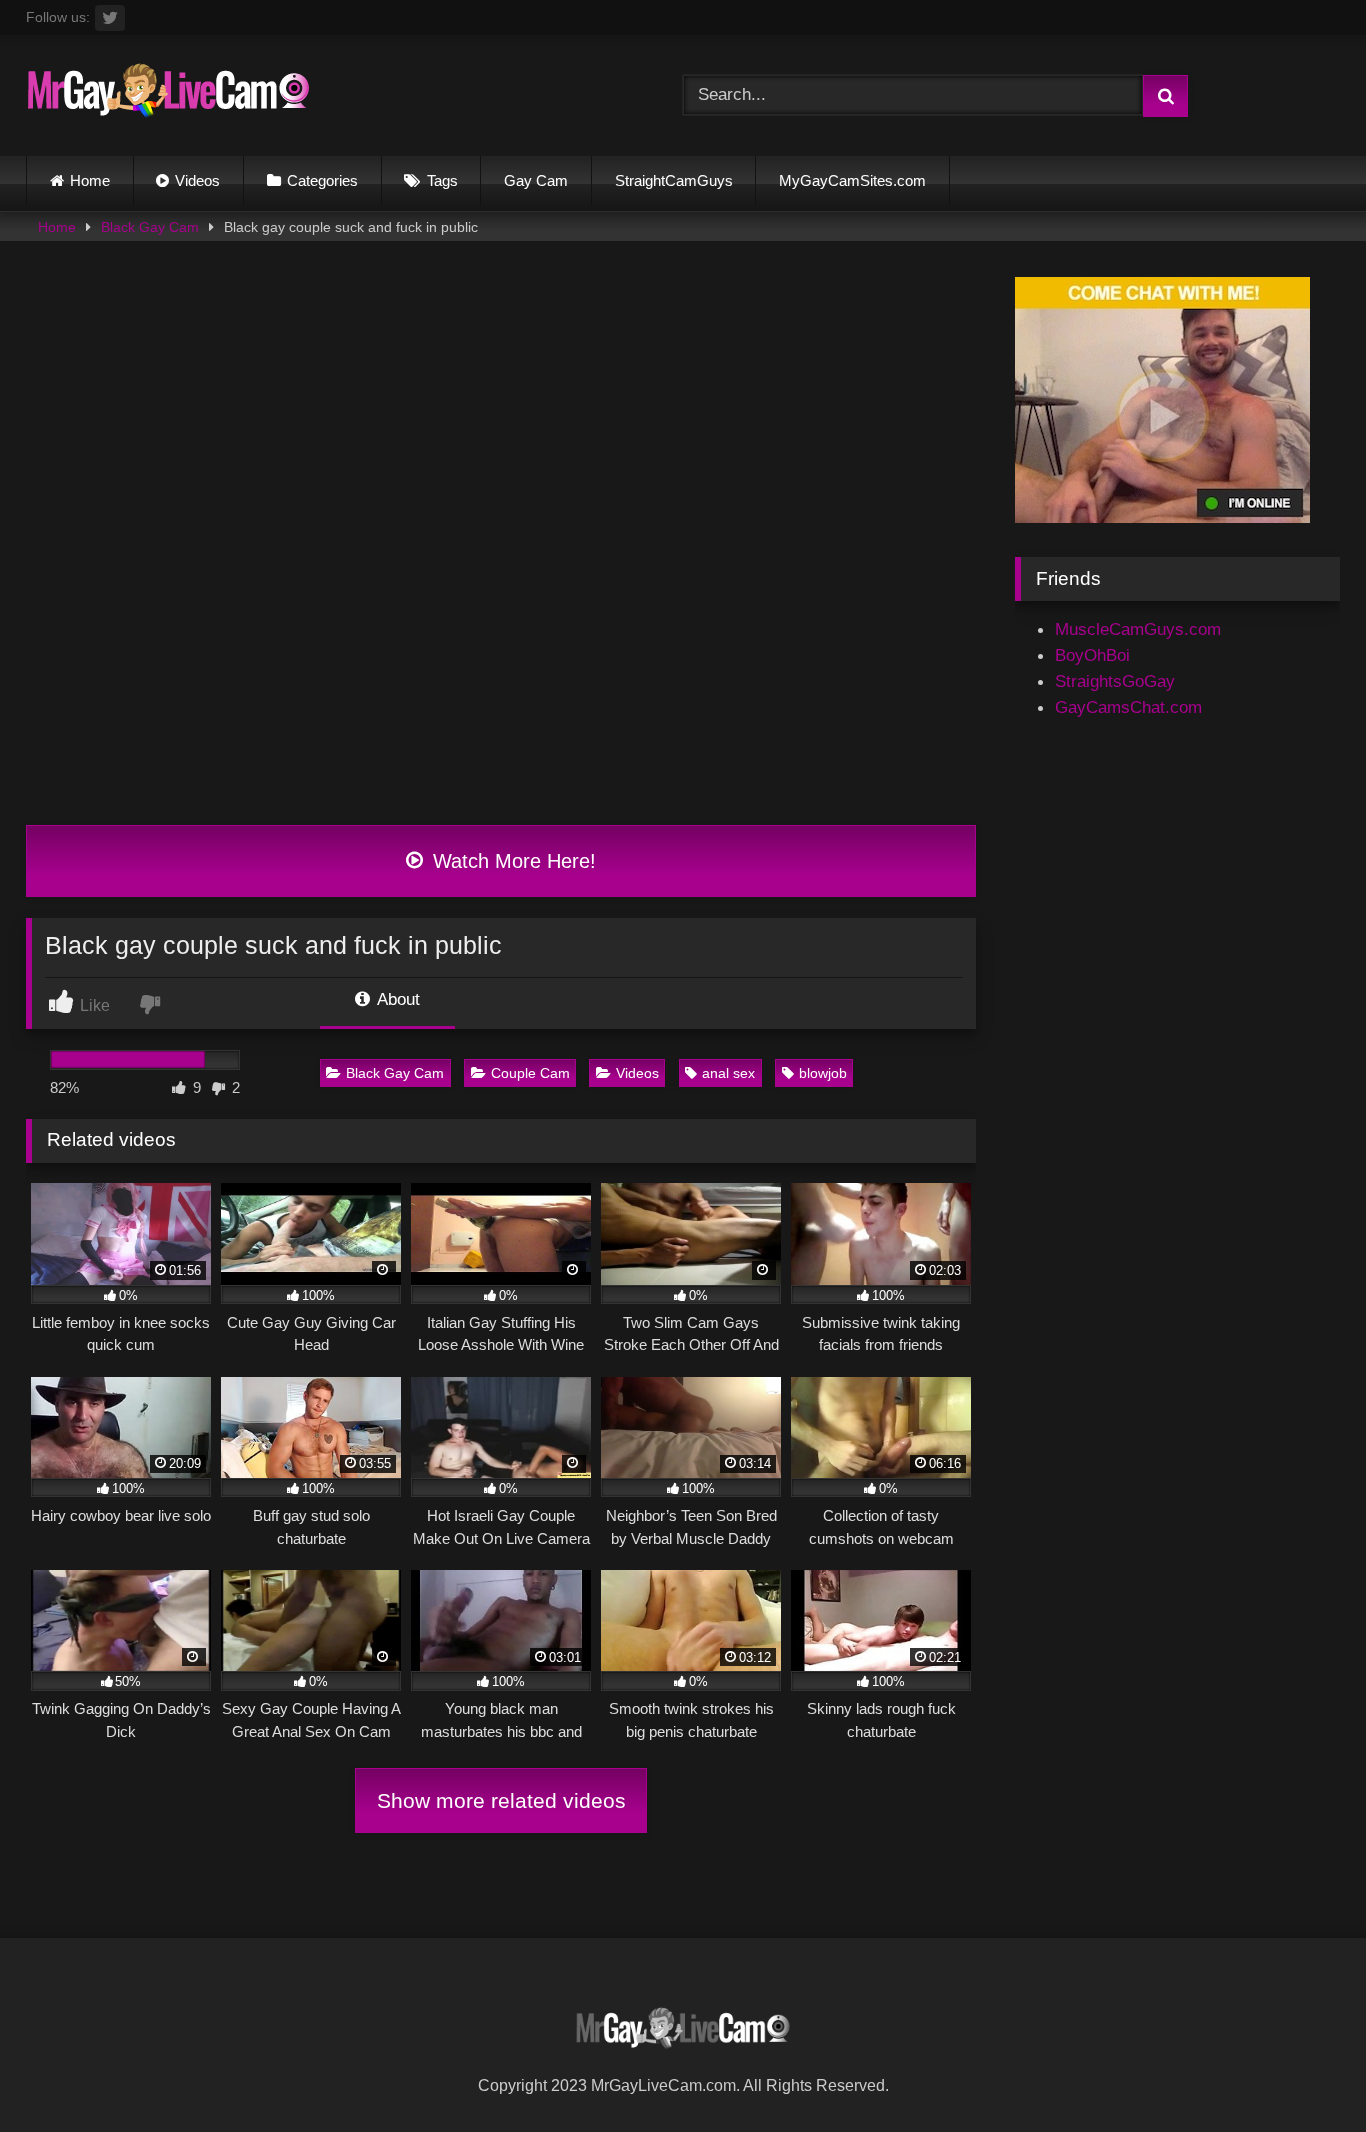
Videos (197, 180)
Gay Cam (536, 180)
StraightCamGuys (674, 180)
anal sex (728, 1073)
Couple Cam (530, 1073)
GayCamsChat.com (1128, 707)
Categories (322, 180)
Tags (442, 180)
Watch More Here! (511, 861)
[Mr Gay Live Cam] (168, 95)
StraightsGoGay (1115, 681)
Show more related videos (501, 1800)
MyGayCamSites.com (852, 180)
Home (90, 180)
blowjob (823, 1073)
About (396, 999)
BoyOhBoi (1092, 655)
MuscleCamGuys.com (1138, 629)
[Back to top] (1302, 2071)
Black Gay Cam (150, 227)
